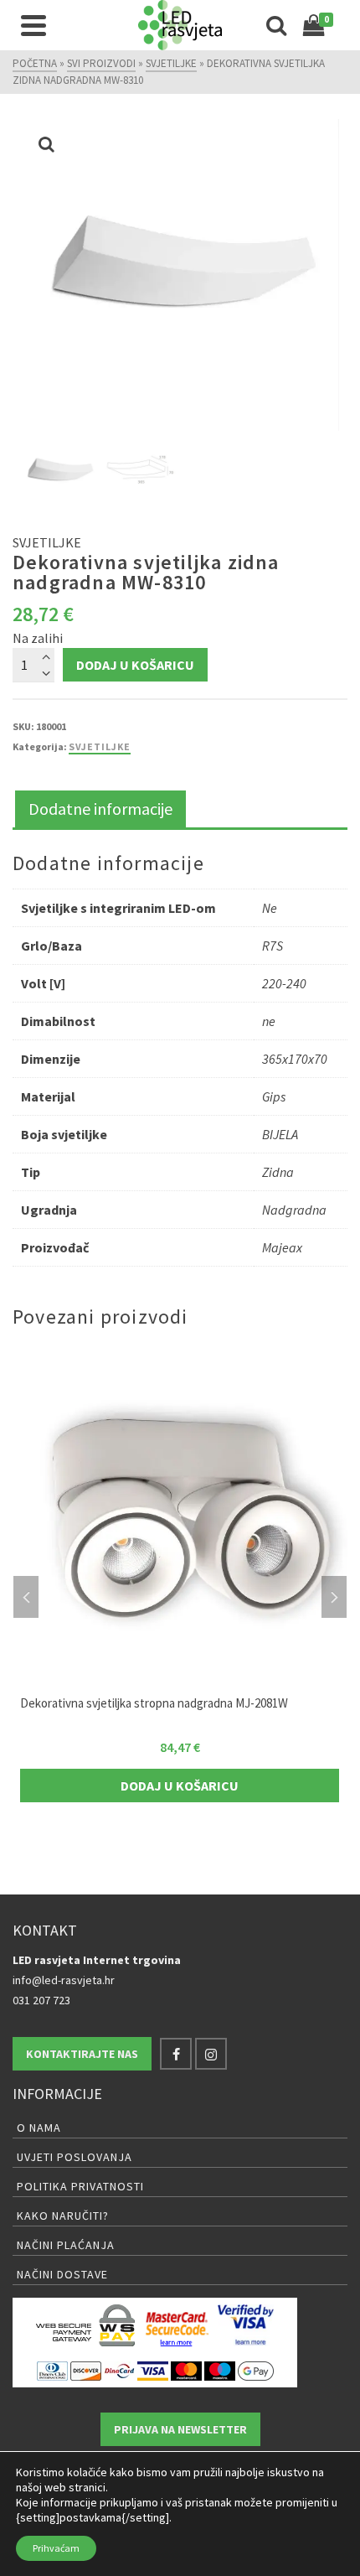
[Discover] (86, 2370)
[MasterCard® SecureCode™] (176, 2325)
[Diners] (52, 2370)
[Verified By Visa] (246, 2325)
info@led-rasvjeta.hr (64, 1980)
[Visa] (153, 2370)
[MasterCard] (186, 2370)
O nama (39, 2128)
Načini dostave (62, 2274)
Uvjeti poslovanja (75, 2157)
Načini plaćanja (66, 2245)
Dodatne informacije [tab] (100, 809)
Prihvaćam (56, 2548)
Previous (26, 1597)
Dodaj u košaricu (135, 665)
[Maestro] (220, 2370)
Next (334, 1597)
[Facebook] (176, 2054)
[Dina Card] (119, 2370)
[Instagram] (211, 2054)
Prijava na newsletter (180, 2429)
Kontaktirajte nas (82, 2054)
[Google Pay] (256, 2370)
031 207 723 (41, 2000)
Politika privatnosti (80, 2186)
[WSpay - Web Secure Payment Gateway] (85, 2325)
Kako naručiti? (63, 2216)
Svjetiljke (100, 746)
